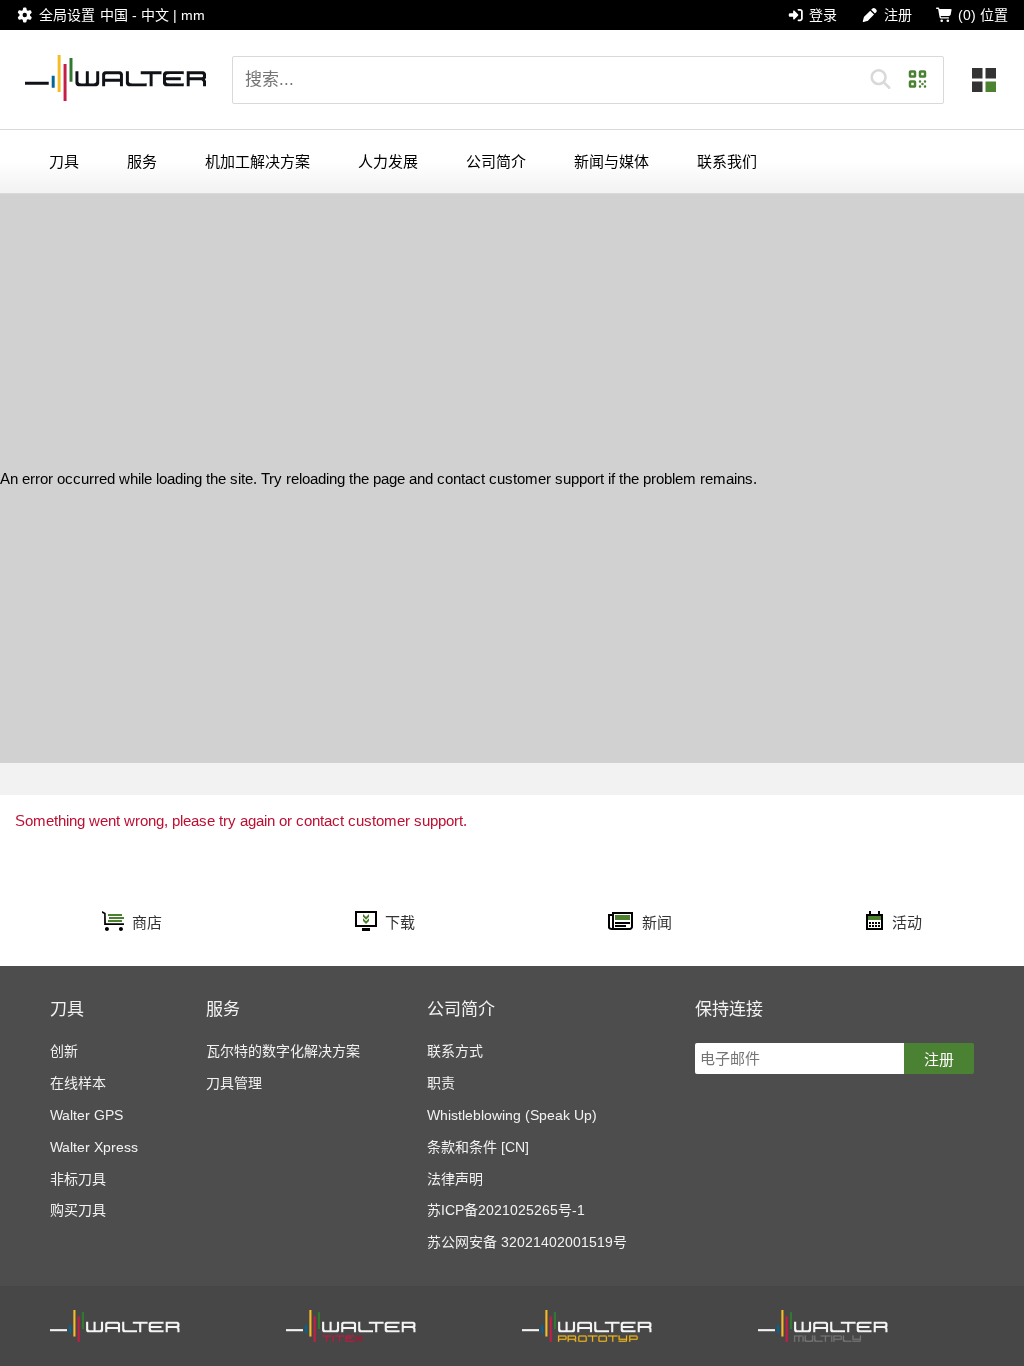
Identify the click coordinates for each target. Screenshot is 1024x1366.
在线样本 (78, 1083)
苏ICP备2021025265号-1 (506, 1210)
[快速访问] (984, 80)
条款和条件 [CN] (478, 1147)
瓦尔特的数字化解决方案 (283, 1051)
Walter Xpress (94, 1147)
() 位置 (983, 15)
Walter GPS (86, 1115)
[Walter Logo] (116, 79)
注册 (939, 1059)
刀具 (64, 161)
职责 (441, 1083)
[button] (880, 80)
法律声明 (455, 1179)
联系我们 (727, 161)
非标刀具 (78, 1179)
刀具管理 (234, 1083)
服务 (142, 161)
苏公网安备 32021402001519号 (527, 1242)
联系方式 (455, 1051)
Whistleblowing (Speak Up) (512, 1115)
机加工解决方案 (257, 161)
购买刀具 (78, 1210)
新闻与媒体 (611, 161)
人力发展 (388, 161)
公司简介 (496, 161)
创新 (64, 1051)
